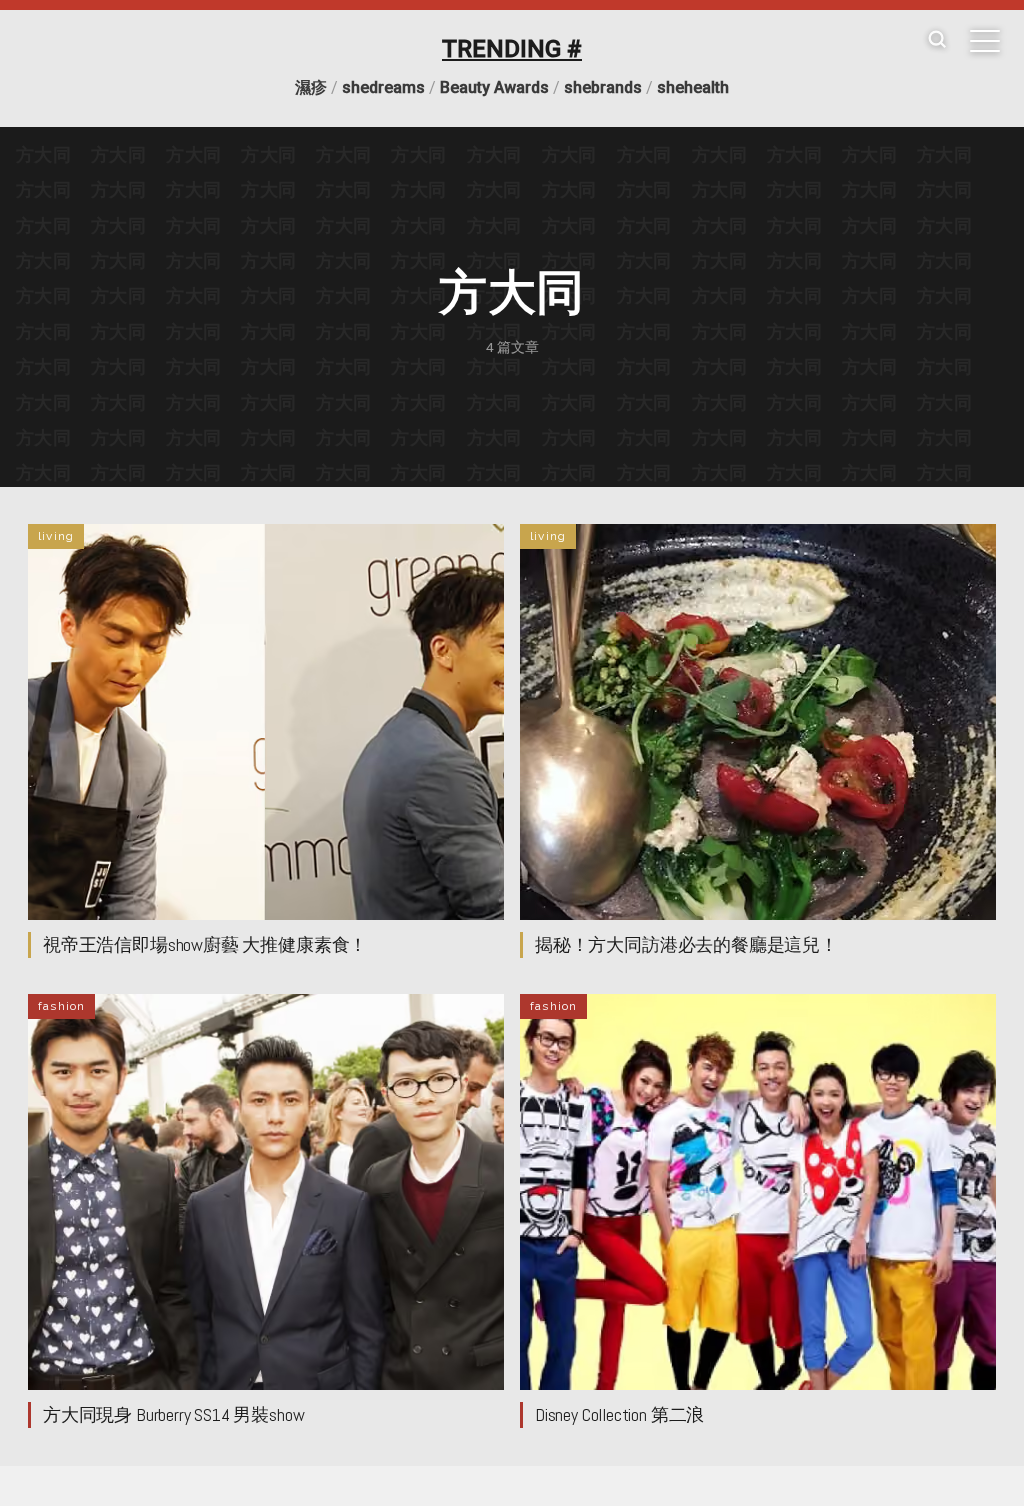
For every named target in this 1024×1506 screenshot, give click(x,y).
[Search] (937, 40)
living (56, 536)
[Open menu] (985, 41)
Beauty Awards (494, 87)
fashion (61, 1006)
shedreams (383, 87)
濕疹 (311, 87)
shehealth (693, 87)
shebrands (603, 87)
